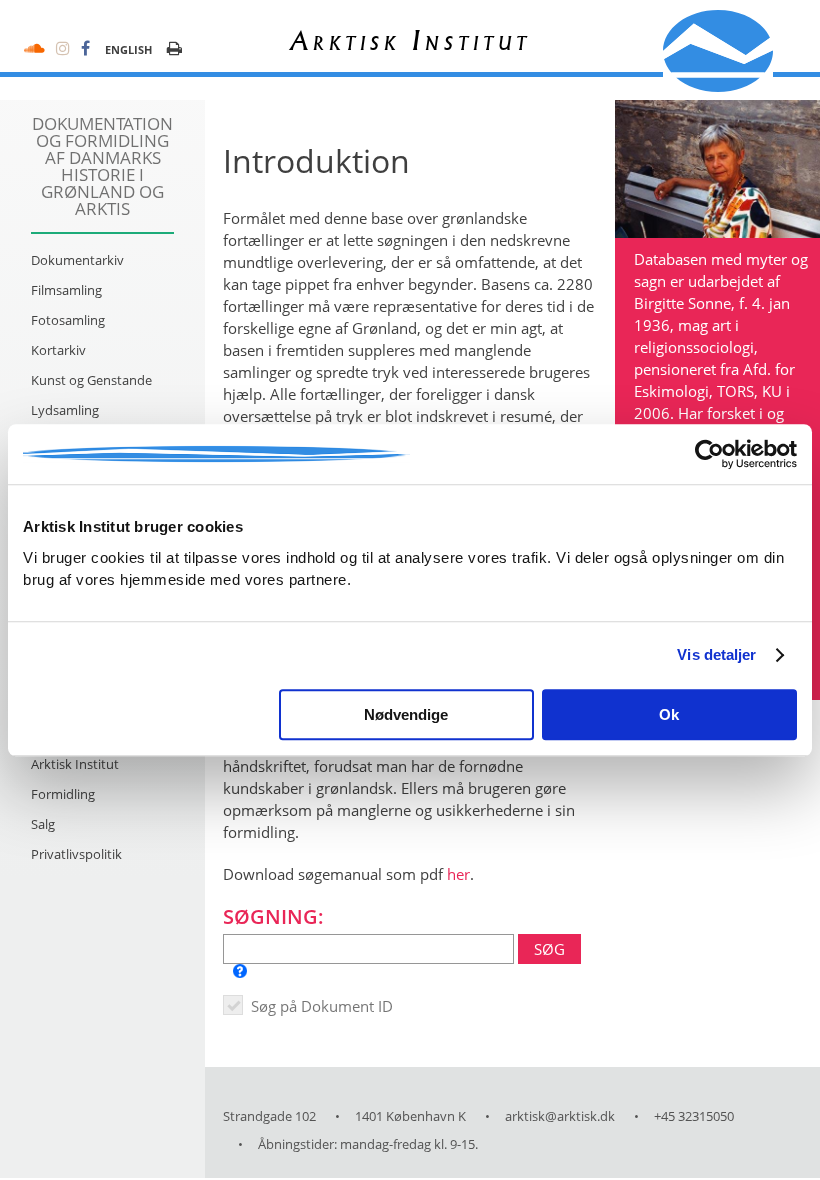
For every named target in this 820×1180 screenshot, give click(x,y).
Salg (43, 824)
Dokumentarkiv (77, 260)
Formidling (63, 794)
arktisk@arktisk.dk (560, 1116)
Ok (669, 714)
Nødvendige (406, 714)
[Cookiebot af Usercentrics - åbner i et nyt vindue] (709, 454)
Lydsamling (65, 410)
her (458, 874)
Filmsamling (66, 290)
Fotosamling (68, 320)
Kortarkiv (58, 350)
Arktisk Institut (75, 764)
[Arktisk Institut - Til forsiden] (718, 51)
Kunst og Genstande (91, 380)
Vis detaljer (716, 654)
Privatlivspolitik (76, 854)
